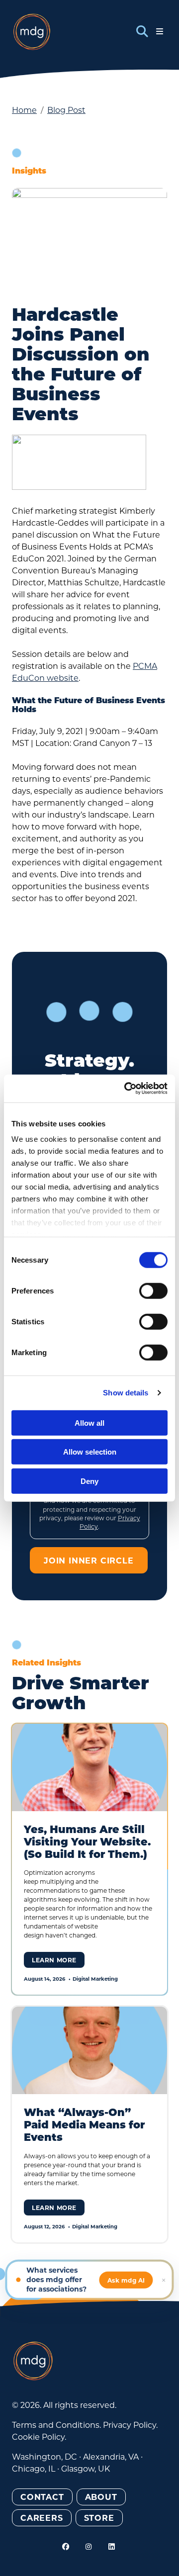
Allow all (89, 1423)
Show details (126, 1393)
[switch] (153, 1290)
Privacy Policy (130, 2425)
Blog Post (66, 110)
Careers (42, 2518)
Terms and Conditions (56, 2425)
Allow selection (90, 1452)
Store (99, 2518)
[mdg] (32, 32)
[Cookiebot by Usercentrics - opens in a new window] (126, 1089)
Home (24, 110)
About (101, 2497)
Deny (89, 1481)
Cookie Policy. (39, 2437)
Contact (42, 2497)
